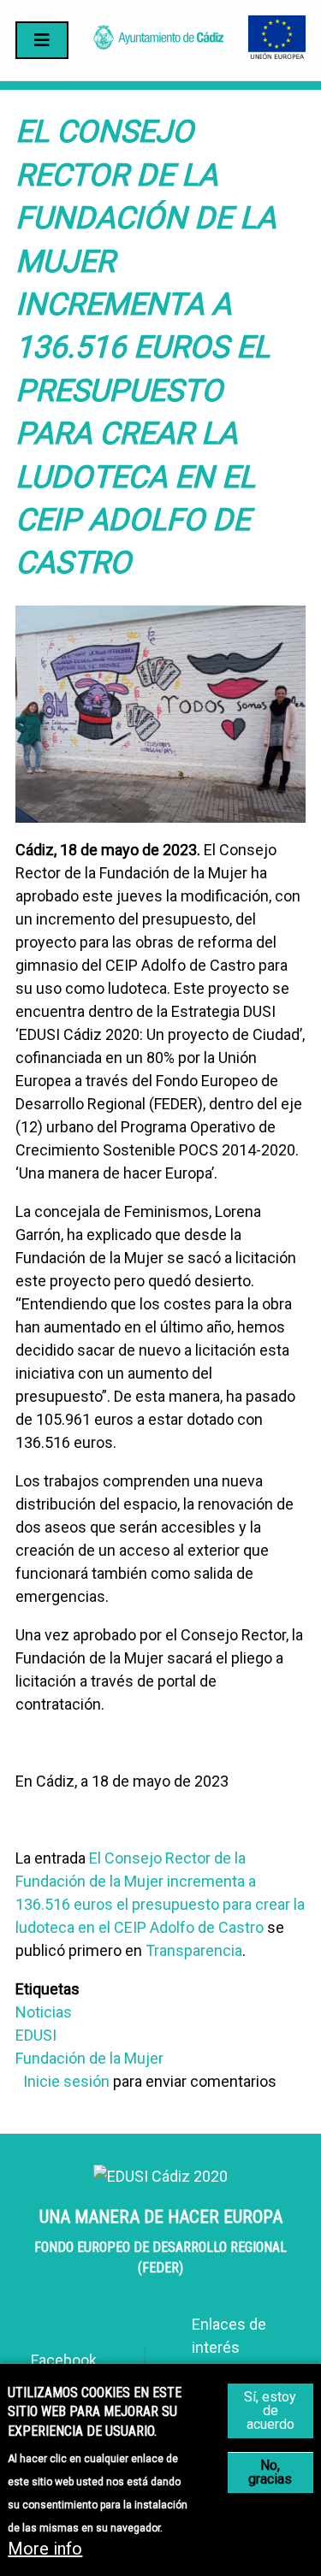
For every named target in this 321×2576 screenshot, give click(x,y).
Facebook (64, 2360)
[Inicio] (158, 44)
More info (45, 2549)
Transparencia (194, 1950)
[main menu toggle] (42, 40)
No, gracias (270, 2472)
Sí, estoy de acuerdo (270, 2411)
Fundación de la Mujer (89, 2058)
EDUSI (36, 2035)
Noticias (44, 2012)
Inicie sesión (66, 2081)
